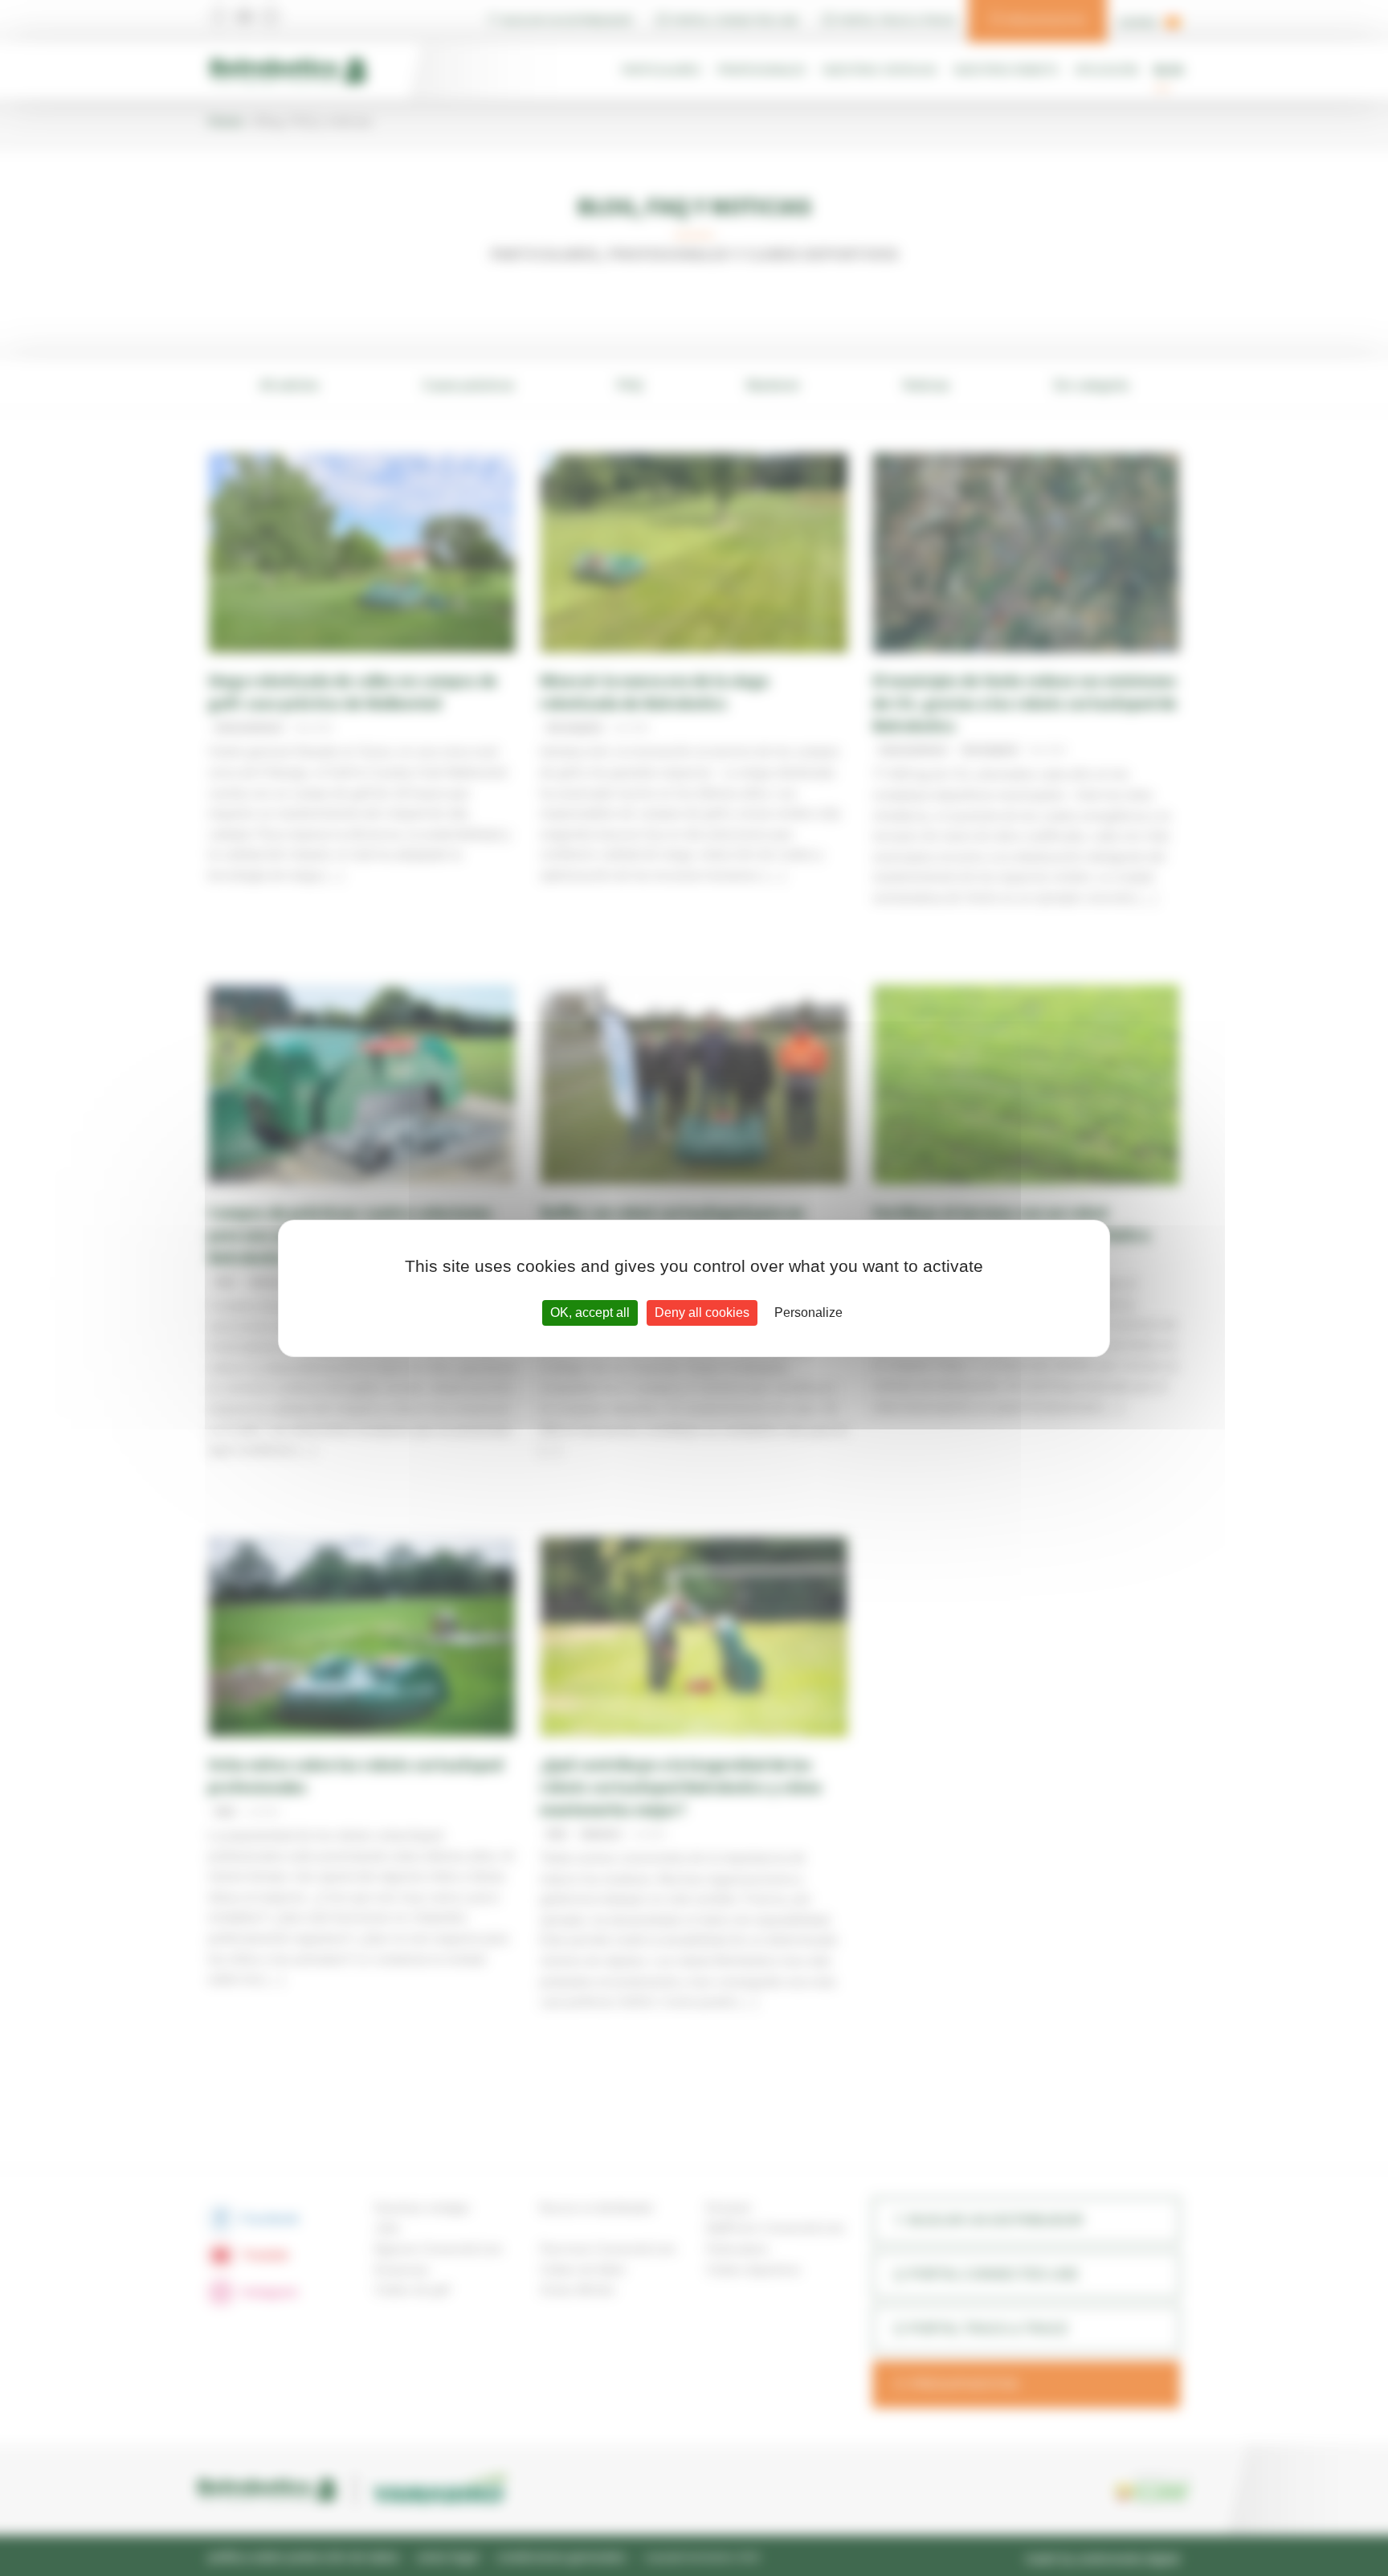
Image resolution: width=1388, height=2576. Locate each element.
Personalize (808, 1313)
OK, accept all (590, 1313)
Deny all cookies (702, 1313)
